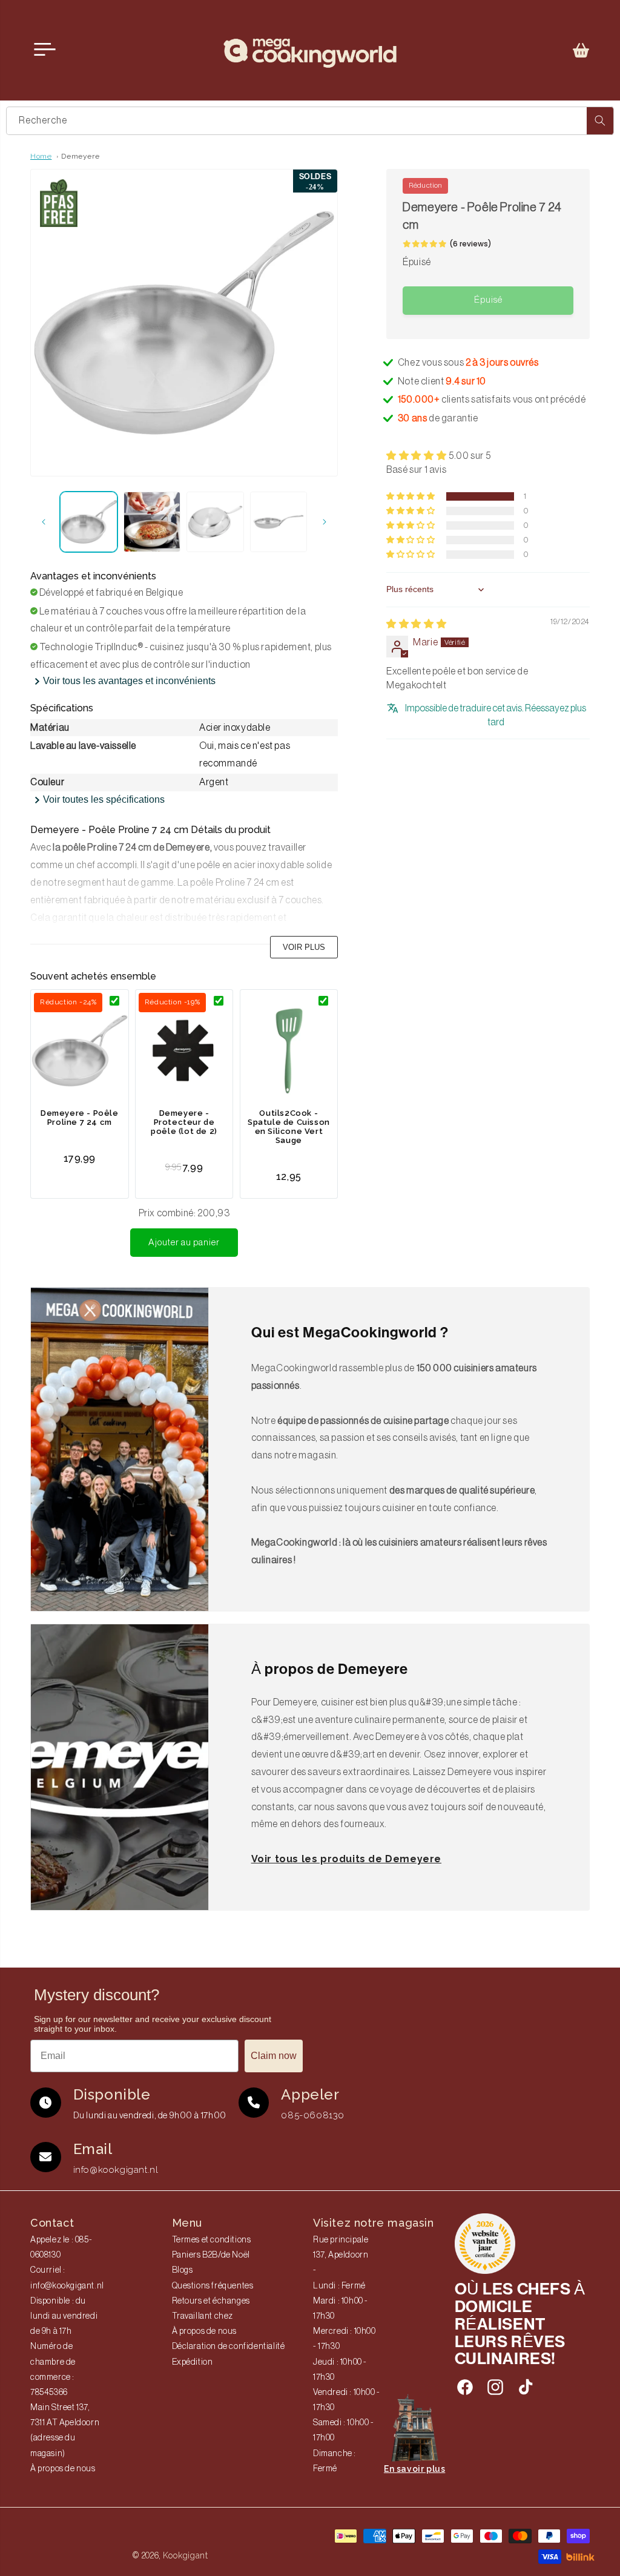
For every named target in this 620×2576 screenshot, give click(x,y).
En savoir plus (414, 2469)
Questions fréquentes (213, 2286)
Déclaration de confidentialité (229, 2347)
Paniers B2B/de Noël (211, 2255)
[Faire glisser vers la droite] (325, 522)
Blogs (183, 2270)
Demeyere (80, 156)
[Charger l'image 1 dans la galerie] (89, 522)
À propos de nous (63, 2469)
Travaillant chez (203, 2316)
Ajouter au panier (184, 1243)
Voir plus (304, 947)
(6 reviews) (470, 244)
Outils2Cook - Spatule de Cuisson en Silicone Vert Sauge (289, 1127)
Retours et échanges (211, 2301)
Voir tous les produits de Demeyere (346, 1859)
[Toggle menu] (45, 50)
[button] (581, 50)
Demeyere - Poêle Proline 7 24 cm (80, 1118)
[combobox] (310, 121)
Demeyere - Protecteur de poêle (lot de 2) (184, 1122)
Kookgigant (186, 2555)
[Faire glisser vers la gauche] (44, 522)
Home (41, 156)
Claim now (274, 2056)
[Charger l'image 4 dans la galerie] (279, 522)
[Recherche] (600, 121)
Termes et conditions (212, 2240)
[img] (416, 624)
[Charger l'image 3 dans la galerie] (215, 522)
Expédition (193, 2362)
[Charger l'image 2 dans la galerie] (152, 522)
